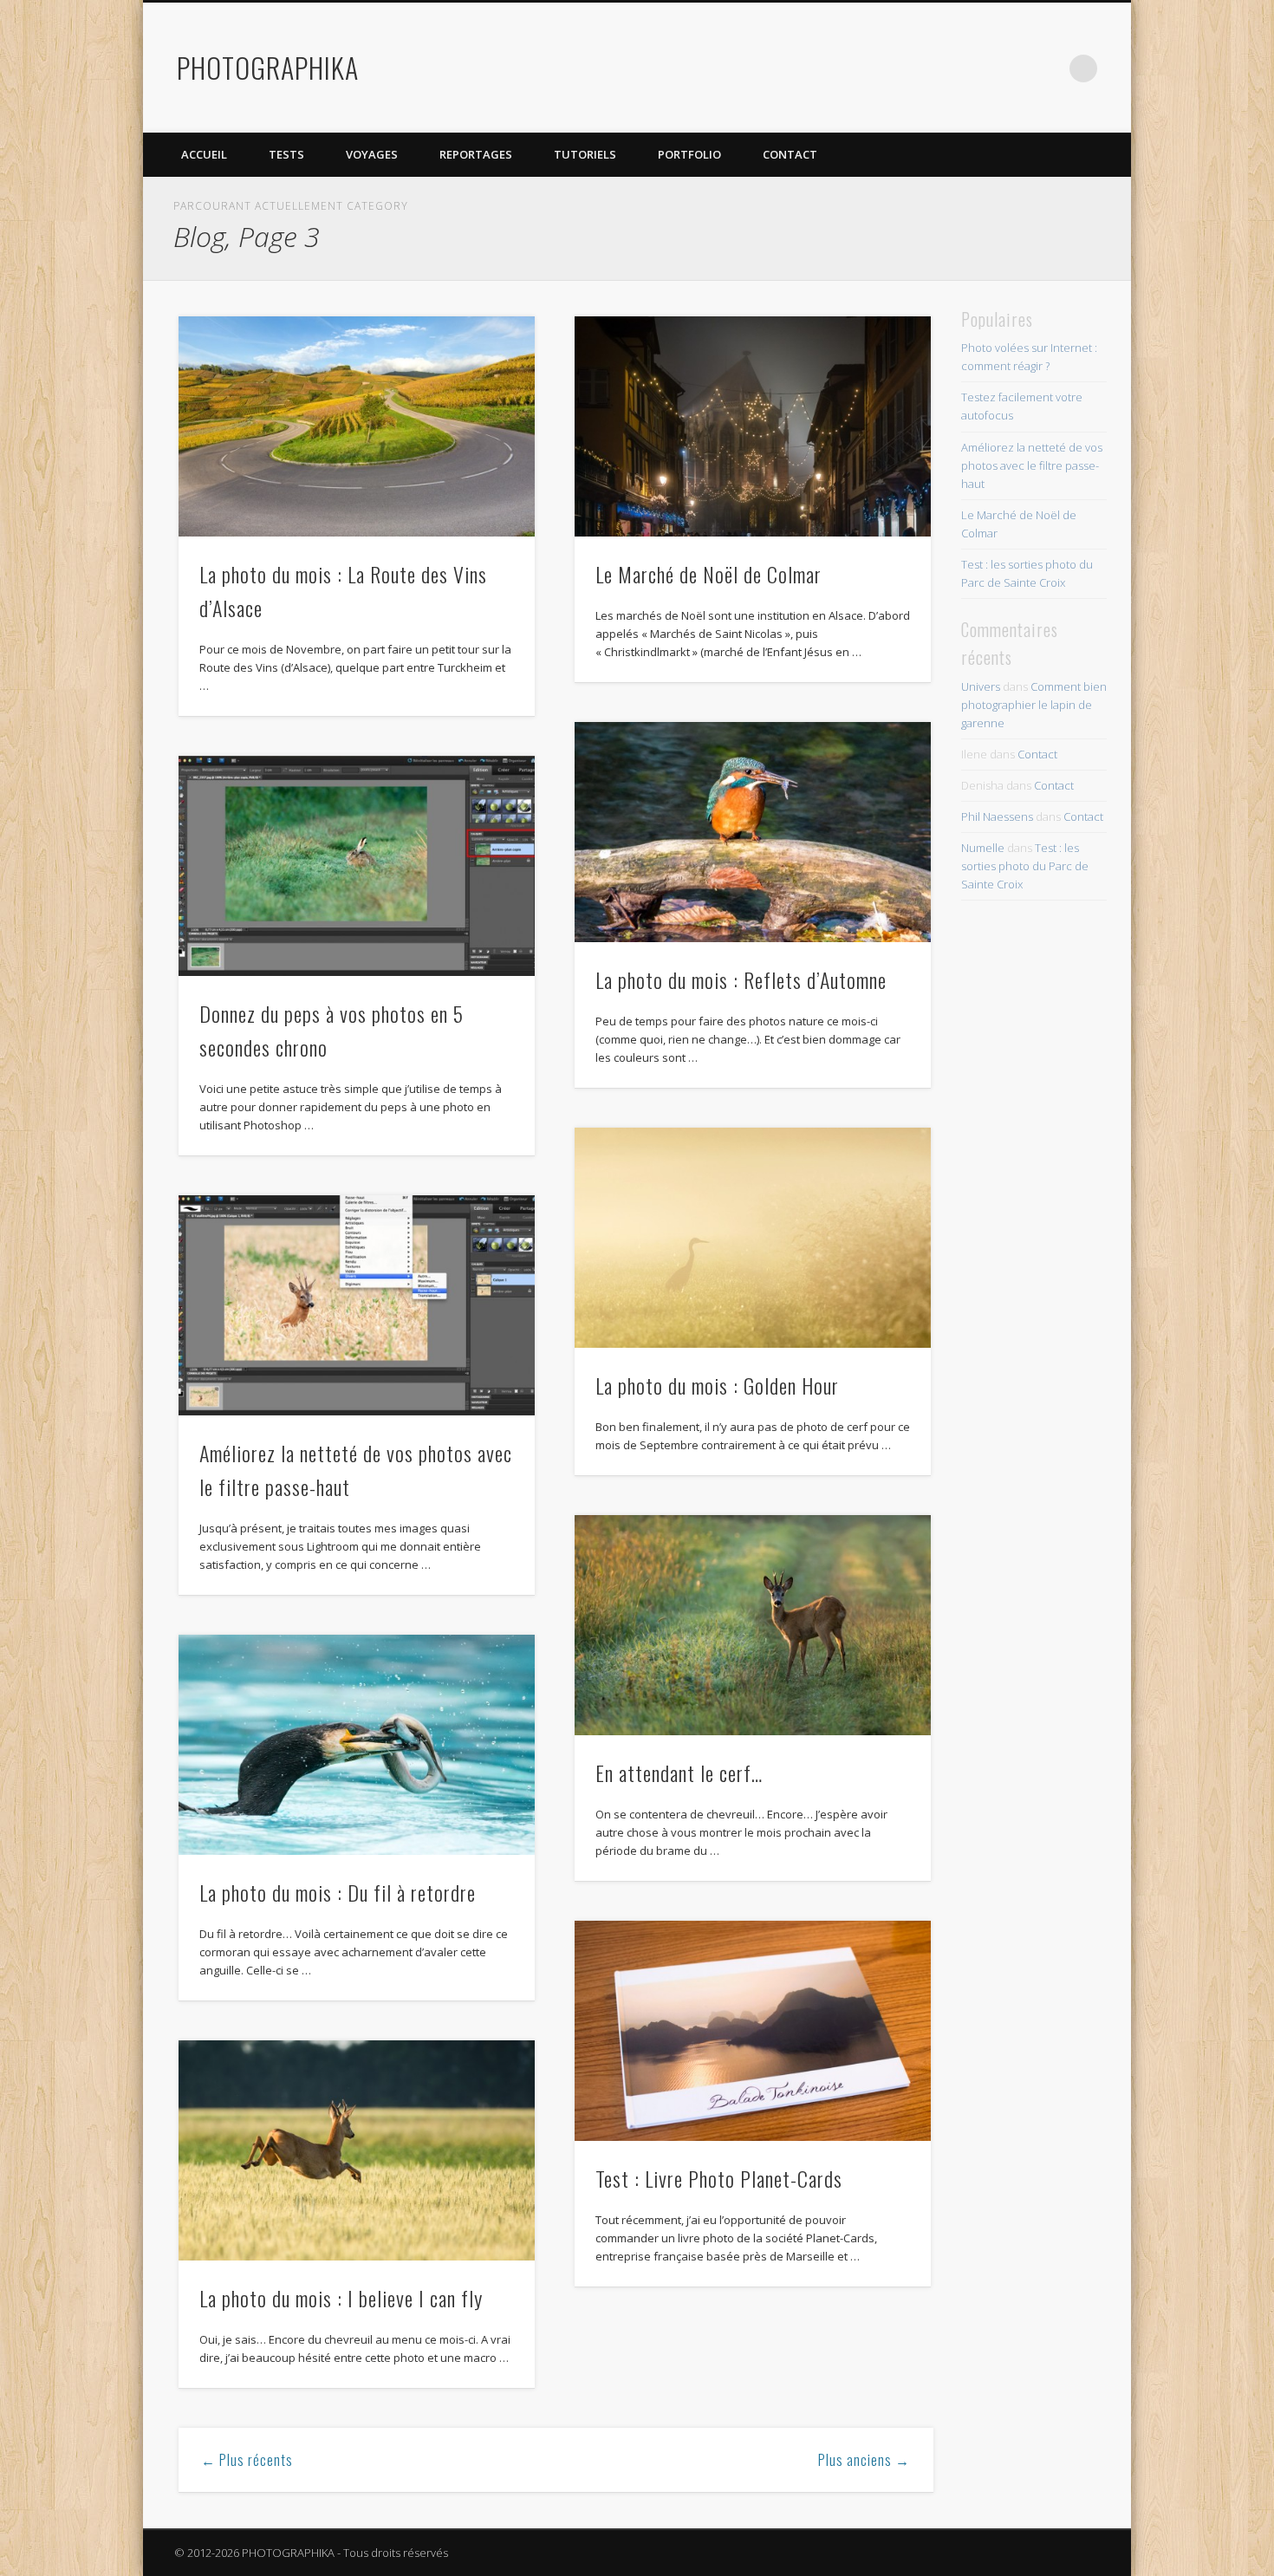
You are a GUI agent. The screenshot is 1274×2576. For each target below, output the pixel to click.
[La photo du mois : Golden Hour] (753, 1238)
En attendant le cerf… (679, 1773)
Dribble (1048, 68)
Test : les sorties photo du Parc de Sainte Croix (1025, 866)
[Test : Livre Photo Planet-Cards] (753, 2031)
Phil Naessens (997, 816)
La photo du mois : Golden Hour (717, 1385)
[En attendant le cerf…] (753, 1625)
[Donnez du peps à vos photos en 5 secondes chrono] (357, 866)
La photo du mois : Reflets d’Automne (741, 979)
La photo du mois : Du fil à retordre (338, 1892)
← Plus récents (247, 2460)
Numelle (983, 848)
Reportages (476, 154)
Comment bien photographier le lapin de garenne (1034, 705)
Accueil (204, 154)
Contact (790, 154)
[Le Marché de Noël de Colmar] (753, 426)
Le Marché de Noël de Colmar (708, 574)
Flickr (1012, 68)
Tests (286, 154)
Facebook (941, 68)
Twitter (977, 68)
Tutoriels (585, 154)
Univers (981, 686)
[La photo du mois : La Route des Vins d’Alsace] (357, 426)
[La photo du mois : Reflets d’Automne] (753, 832)
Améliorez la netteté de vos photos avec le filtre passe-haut (1032, 465)
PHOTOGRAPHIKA (268, 67)
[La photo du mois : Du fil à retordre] (357, 1745)
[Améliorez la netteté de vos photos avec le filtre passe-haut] (357, 1305)
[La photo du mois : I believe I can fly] (357, 2150)
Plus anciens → (864, 2460)
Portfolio (689, 154)
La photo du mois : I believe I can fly (341, 2298)
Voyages (372, 154)
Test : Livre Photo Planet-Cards (719, 2178)
